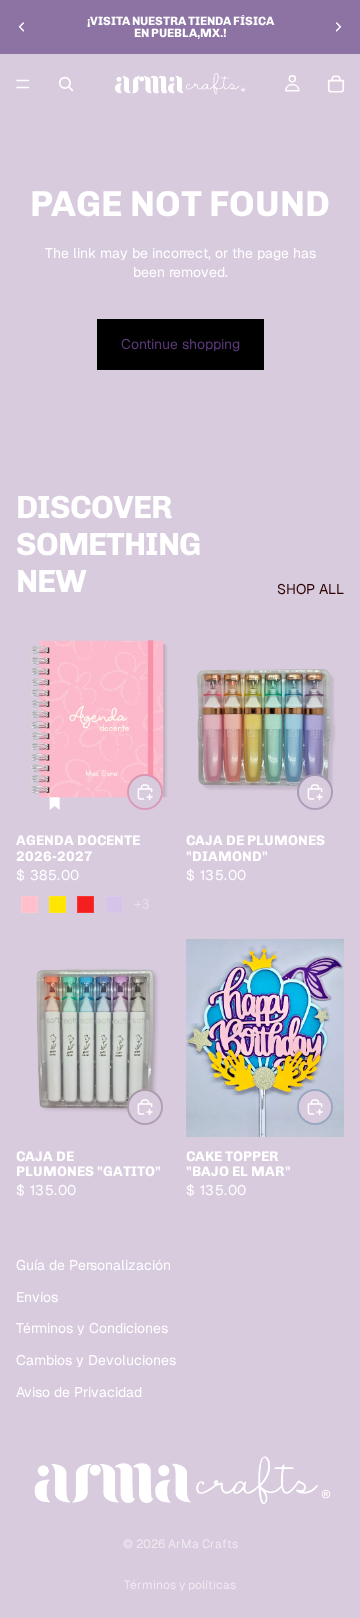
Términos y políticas (180, 1585)
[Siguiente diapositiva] (338, 27)
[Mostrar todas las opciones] (141, 904)
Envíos (37, 1297)
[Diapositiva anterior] (22, 27)
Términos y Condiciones (92, 1328)
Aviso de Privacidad (79, 1391)
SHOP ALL (310, 589)
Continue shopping (180, 344)
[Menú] (23, 84)
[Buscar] (66, 84)
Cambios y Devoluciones (96, 1360)
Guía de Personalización (93, 1265)
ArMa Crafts (203, 1544)
